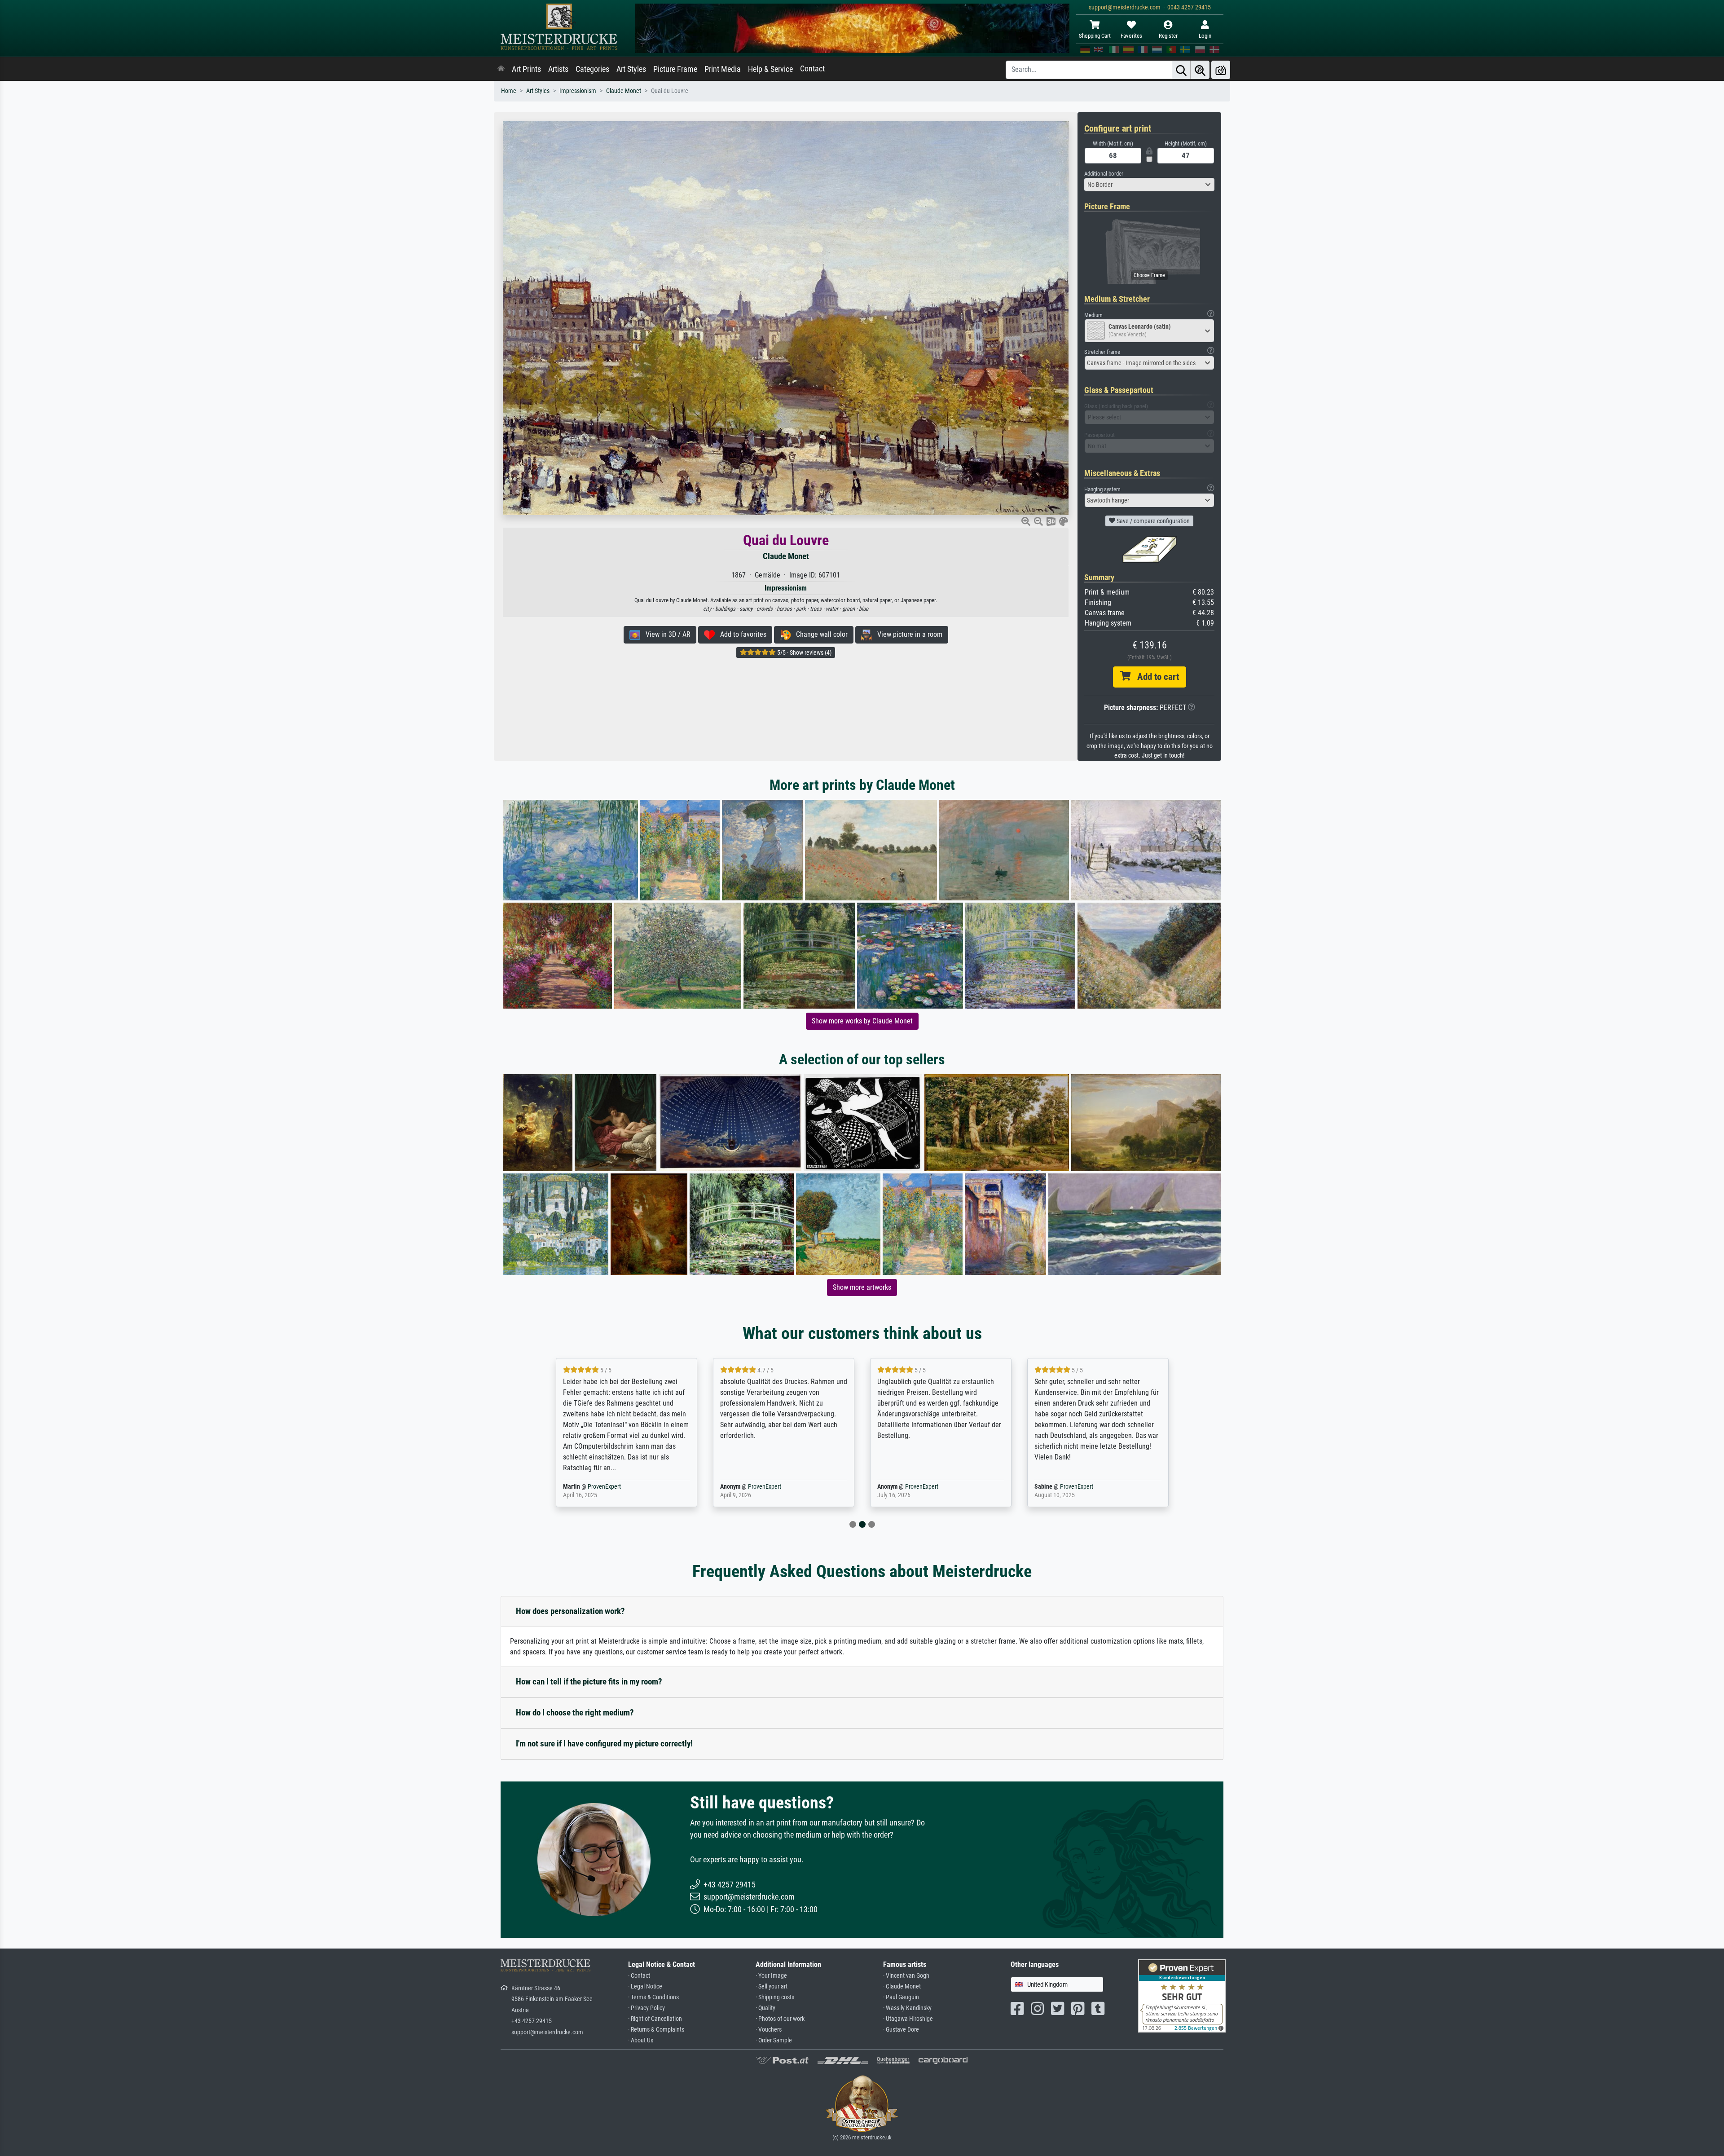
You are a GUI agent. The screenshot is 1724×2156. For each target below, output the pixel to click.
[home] (501, 69)
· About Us (641, 2040)
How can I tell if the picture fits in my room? (589, 1682)
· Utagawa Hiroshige (908, 2019)
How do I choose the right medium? (575, 1713)
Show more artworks (862, 1287)
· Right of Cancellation (655, 2019)
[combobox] (1149, 185)
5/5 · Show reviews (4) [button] (804, 653)
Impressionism (578, 91)
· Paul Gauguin (901, 1997)
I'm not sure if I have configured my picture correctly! (604, 1744)
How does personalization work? (570, 1611)
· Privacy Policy (646, 2008)
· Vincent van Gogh (906, 1976)
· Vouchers (769, 2030)
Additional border (1104, 174)
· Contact (639, 1976)
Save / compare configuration (1152, 521)
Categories (592, 69)
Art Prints (526, 69)
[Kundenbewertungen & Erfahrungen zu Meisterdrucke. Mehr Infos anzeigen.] (1182, 1995)
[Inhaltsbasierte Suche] (1200, 70)
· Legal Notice (645, 1986)
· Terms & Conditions (653, 1997)
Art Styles (631, 69)
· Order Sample (774, 2040)
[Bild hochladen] (1221, 70)
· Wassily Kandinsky (907, 2008)
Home (509, 91)
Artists (558, 69)
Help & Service (770, 69)
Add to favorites (741, 634)
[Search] (1181, 70)
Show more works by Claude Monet (862, 1021)
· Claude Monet (902, 1986)
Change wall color (819, 634)
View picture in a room (907, 634)
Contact (812, 69)
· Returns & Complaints (656, 2030)
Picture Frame (675, 69)
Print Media (723, 69)
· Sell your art (772, 1986)
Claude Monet (624, 91)
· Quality (765, 2008)
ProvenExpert (598, 1487)
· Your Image (771, 1976)
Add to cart (1155, 677)
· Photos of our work (780, 2019)
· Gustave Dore (901, 2030)
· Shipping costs (775, 1997)
